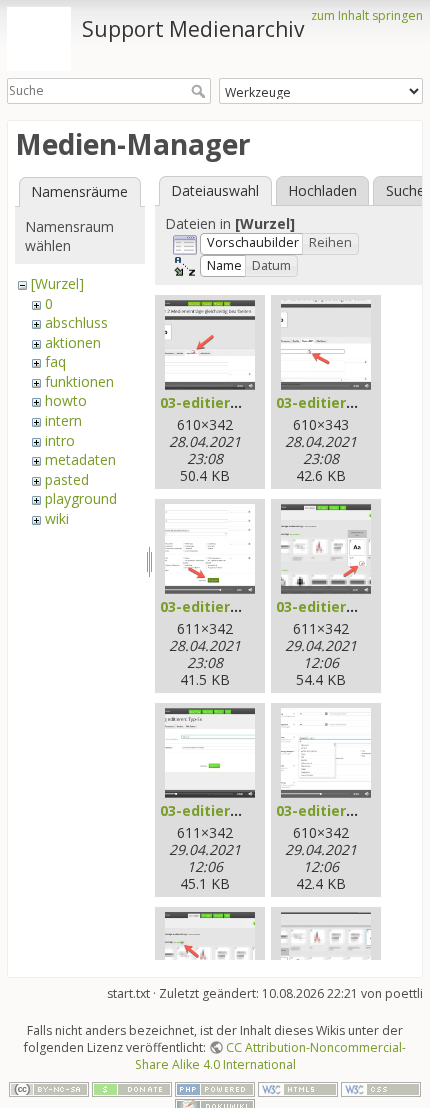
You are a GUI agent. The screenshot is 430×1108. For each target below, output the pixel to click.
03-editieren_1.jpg (224, 402)
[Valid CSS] (381, 1088)
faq (55, 361)
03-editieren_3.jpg (224, 606)
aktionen (73, 342)
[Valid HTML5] (298, 1088)
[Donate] (132, 1088)
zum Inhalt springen (367, 15)
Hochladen (322, 190)
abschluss (76, 322)
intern (63, 420)
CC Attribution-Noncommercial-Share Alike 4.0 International (271, 1056)
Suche (200, 91)
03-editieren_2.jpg (340, 402)
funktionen (79, 381)
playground (81, 498)
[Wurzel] (57, 283)
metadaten (80, 459)
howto (66, 400)
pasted (67, 479)
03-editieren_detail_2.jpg (248, 810)
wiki (57, 518)
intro (60, 440)
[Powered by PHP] (215, 1088)
